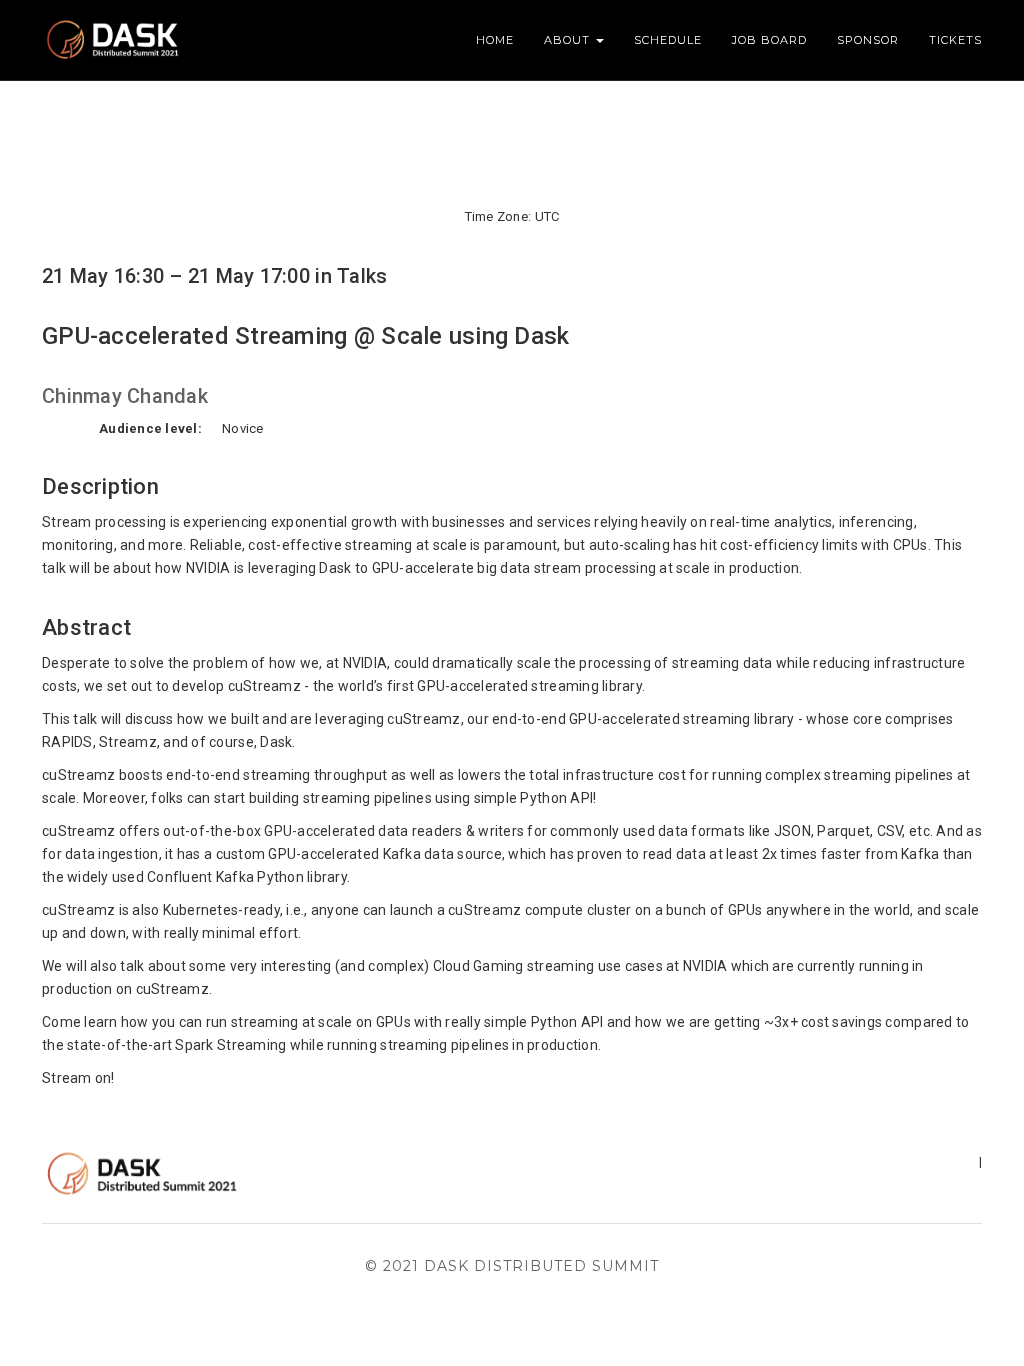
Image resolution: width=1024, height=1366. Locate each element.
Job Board (769, 40)
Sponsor (868, 40)
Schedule (668, 40)
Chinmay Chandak (125, 396)
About (569, 40)
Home (495, 40)
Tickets (955, 40)
